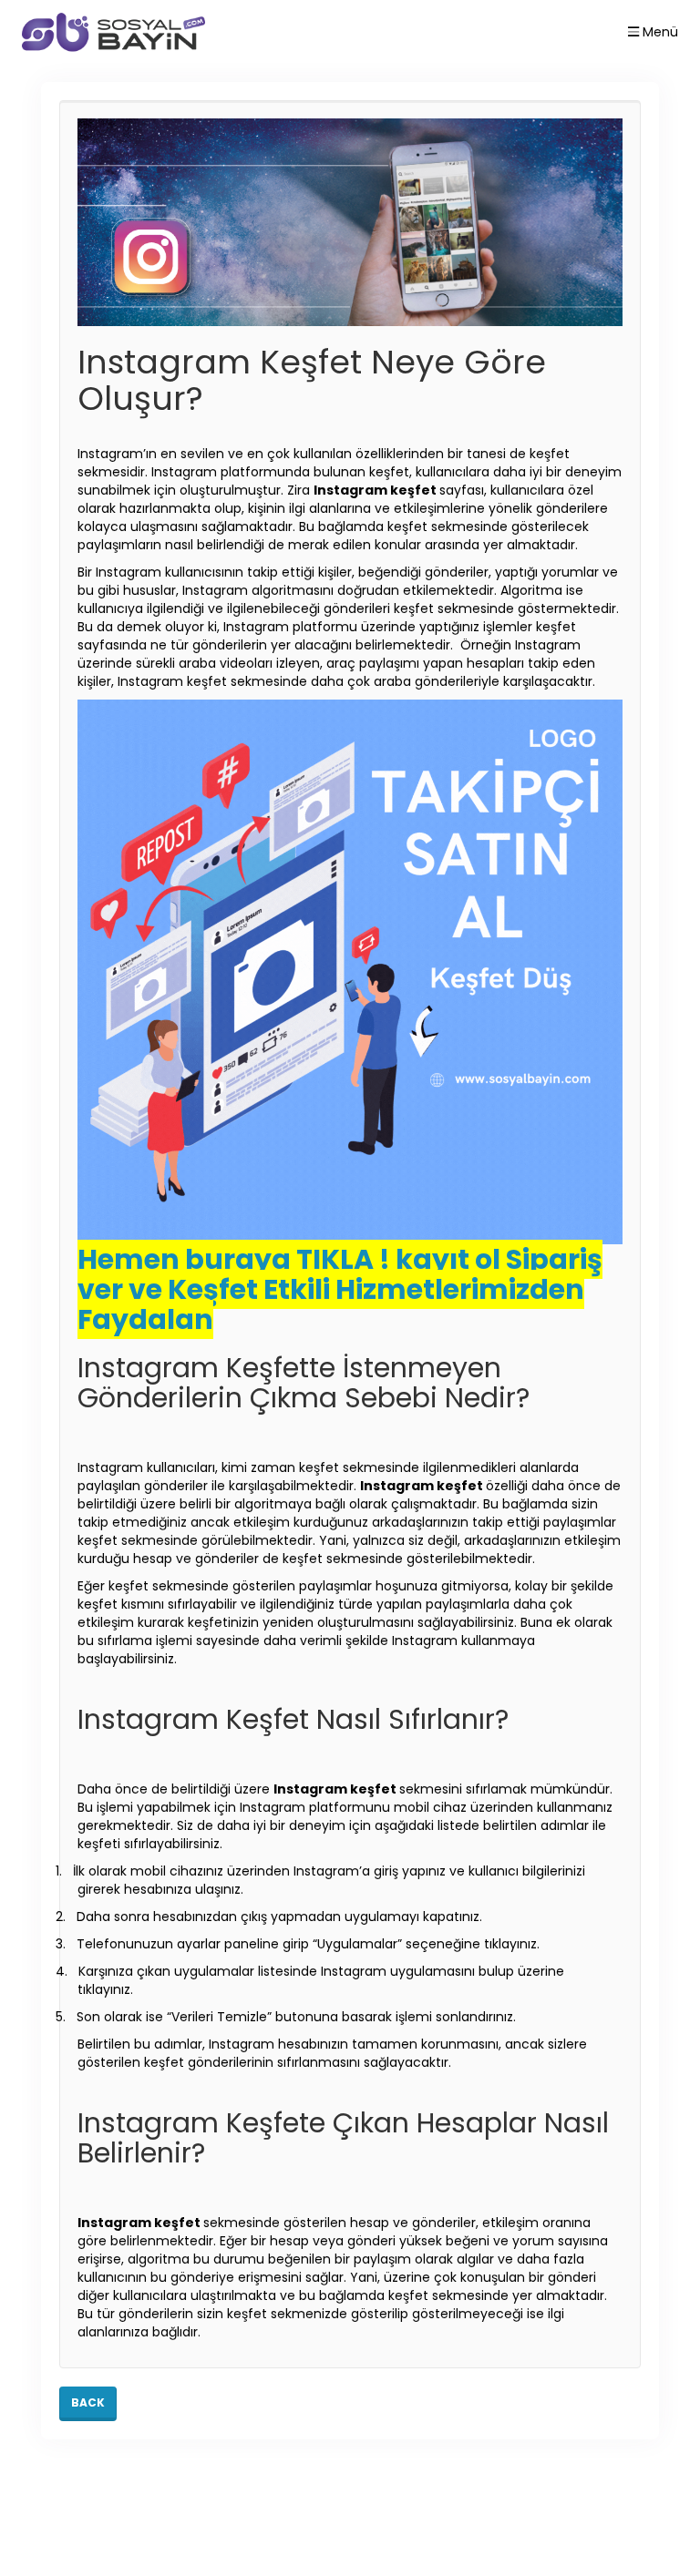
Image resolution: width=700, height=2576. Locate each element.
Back (88, 2402)
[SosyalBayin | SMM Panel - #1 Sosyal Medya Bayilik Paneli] (113, 32)
